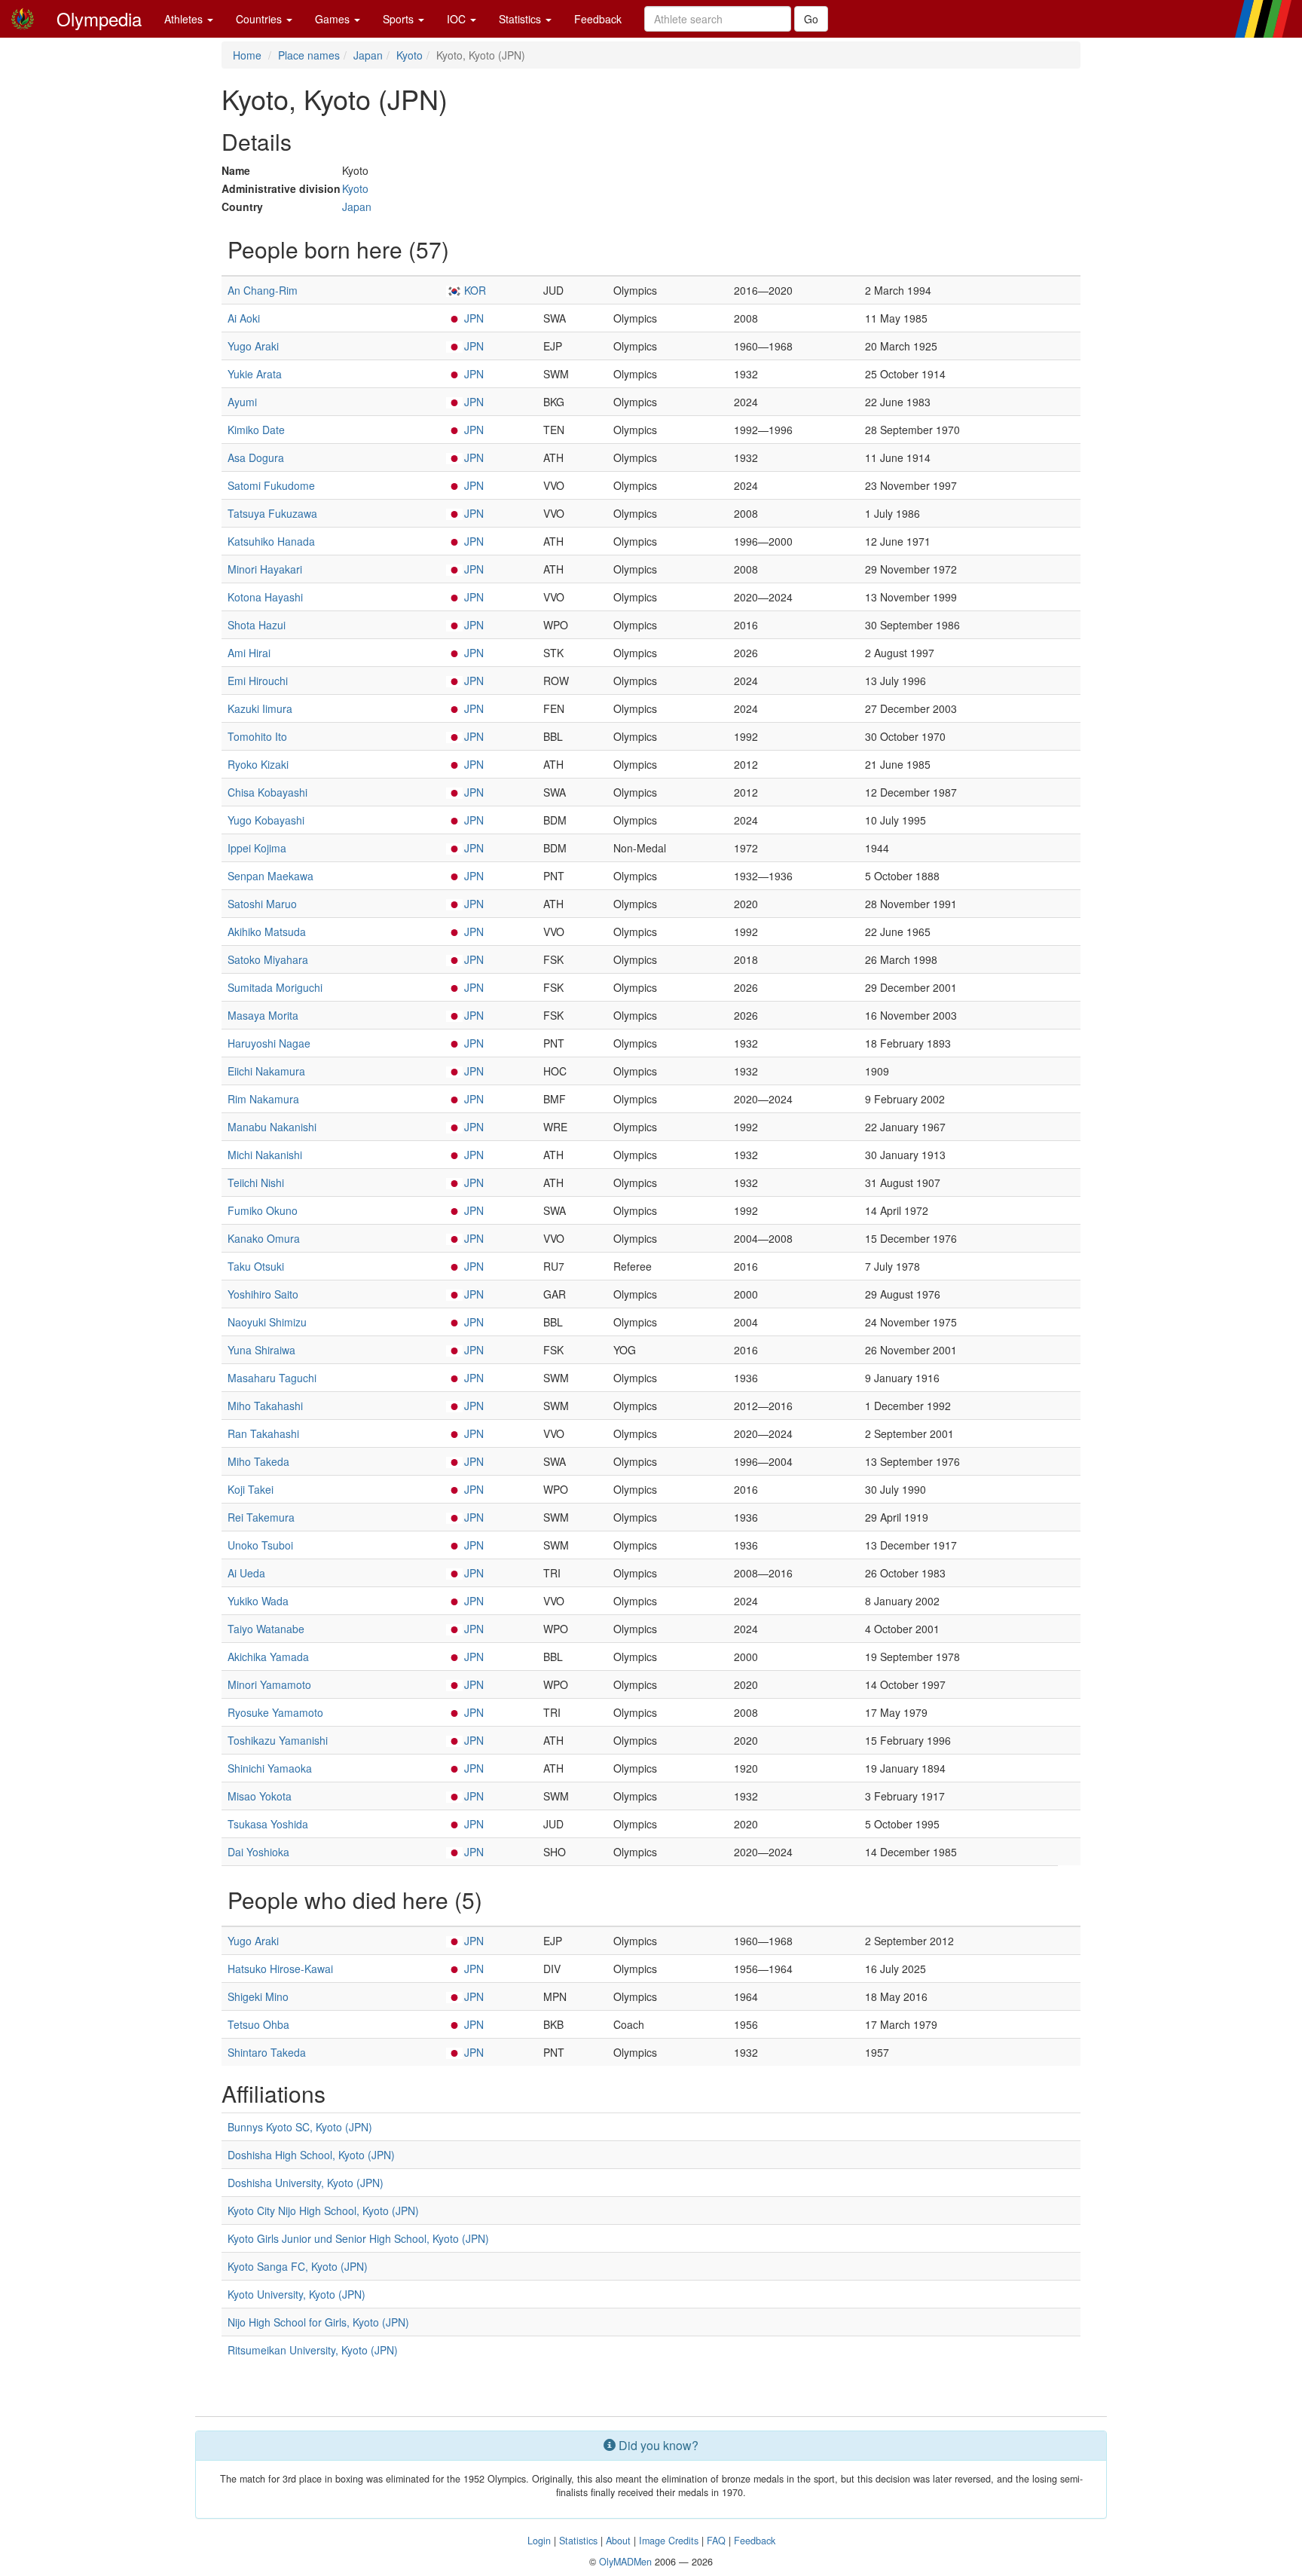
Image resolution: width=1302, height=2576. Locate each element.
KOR (475, 290)
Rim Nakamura (263, 1099)
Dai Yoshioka (258, 1852)
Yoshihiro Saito (263, 1294)
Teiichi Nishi (256, 1182)
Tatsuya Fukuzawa (272, 513)
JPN (474, 318)
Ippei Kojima (257, 848)
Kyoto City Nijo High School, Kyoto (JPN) (323, 2210)
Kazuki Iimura (260, 708)
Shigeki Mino (258, 1996)
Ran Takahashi (263, 1433)
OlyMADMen (625, 2562)
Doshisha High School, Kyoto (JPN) (311, 2155)
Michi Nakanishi (265, 1155)
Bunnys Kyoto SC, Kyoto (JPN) (300, 2127)
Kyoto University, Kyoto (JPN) (296, 2294)
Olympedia (99, 18)
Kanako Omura (264, 1238)
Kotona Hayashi (265, 597)
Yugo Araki (253, 346)
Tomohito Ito (257, 736)
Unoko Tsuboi (260, 1545)
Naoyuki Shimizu (267, 1322)
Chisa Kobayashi (267, 792)
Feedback (598, 19)
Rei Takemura (261, 1517)
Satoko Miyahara (268, 959)
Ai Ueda (246, 1573)
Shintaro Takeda (267, 2052)
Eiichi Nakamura (266, 1071)
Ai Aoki (244, 318)
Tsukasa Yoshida (268, 1824)
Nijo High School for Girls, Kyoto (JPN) (318, 2322)
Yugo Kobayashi (266, 820)
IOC (458, 19)
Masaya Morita (263, 1015)
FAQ (716, 2541)
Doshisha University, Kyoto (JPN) (306, 2183)
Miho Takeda (258, 1461)
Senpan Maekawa (270, 876)
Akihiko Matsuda (267, 932)
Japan (368, 55)
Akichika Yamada (268, 1657)
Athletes (185, 19)
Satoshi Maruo (262, 904)
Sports (400, 19)
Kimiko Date (256, 430)
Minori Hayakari (265, 569)
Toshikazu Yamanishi (278, 1740)
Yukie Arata (255, 374)
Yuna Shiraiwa (261, 1350)
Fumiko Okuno (263, 1210)
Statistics (521, 19)
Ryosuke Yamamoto (275, 1712)
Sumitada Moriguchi (275, 987)
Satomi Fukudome (271, 485)
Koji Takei (251, 1489)
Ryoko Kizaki (258, 764)
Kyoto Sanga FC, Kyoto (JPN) (298, 2266)
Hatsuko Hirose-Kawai (280, 1969)
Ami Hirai (249, 653)
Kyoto (410, 55)
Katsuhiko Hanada (271, 541)
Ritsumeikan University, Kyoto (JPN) (313, 2350)
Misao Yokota (260, 1796)
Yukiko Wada (258, 1601)
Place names (309, 55)
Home (247, 55)
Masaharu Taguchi (272, 1378)
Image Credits (669, 2541)
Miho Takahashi (265, 1406)
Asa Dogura (256, 457)
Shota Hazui (257, 625)
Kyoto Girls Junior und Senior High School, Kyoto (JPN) (358, 2238)
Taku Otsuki (256, 1266)
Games (334, 19)
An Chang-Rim (263, 290)
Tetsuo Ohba (258, 2024)
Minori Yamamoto (269, 1684)
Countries (260, 19)
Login (539, 2541)
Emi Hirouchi (258, 681)
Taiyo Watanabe (266, 1629)
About (618, 2541)
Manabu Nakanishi (272, 1127)
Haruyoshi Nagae (269, 1043)
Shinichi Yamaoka (270, 1768)
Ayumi (242, 402)
